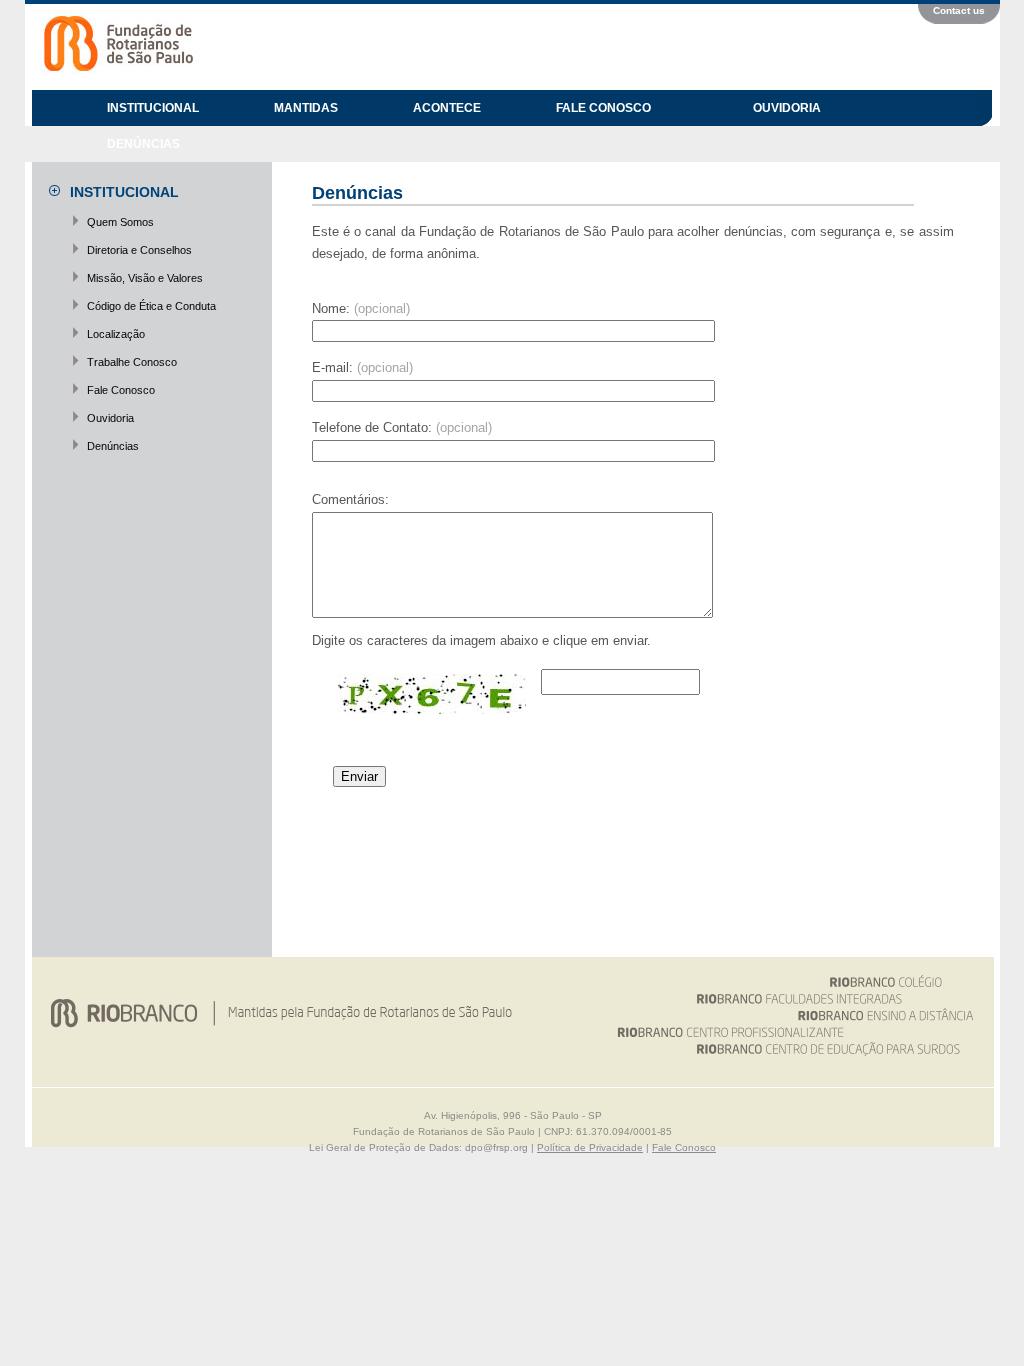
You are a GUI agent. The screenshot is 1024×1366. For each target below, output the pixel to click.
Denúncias (113, 446)
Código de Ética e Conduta (151, 306)
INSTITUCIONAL (153, 108)
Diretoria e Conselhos (139, 250)
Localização (116, 334)
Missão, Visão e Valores (145, 278)
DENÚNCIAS (143, 144)
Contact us (959, 10)
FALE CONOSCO (603, 108)
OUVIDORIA (787, 108)
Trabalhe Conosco (132, 362)
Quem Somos (120, 222)
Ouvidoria (110, 418)
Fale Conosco (121, 390)
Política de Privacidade (590, 1147)
